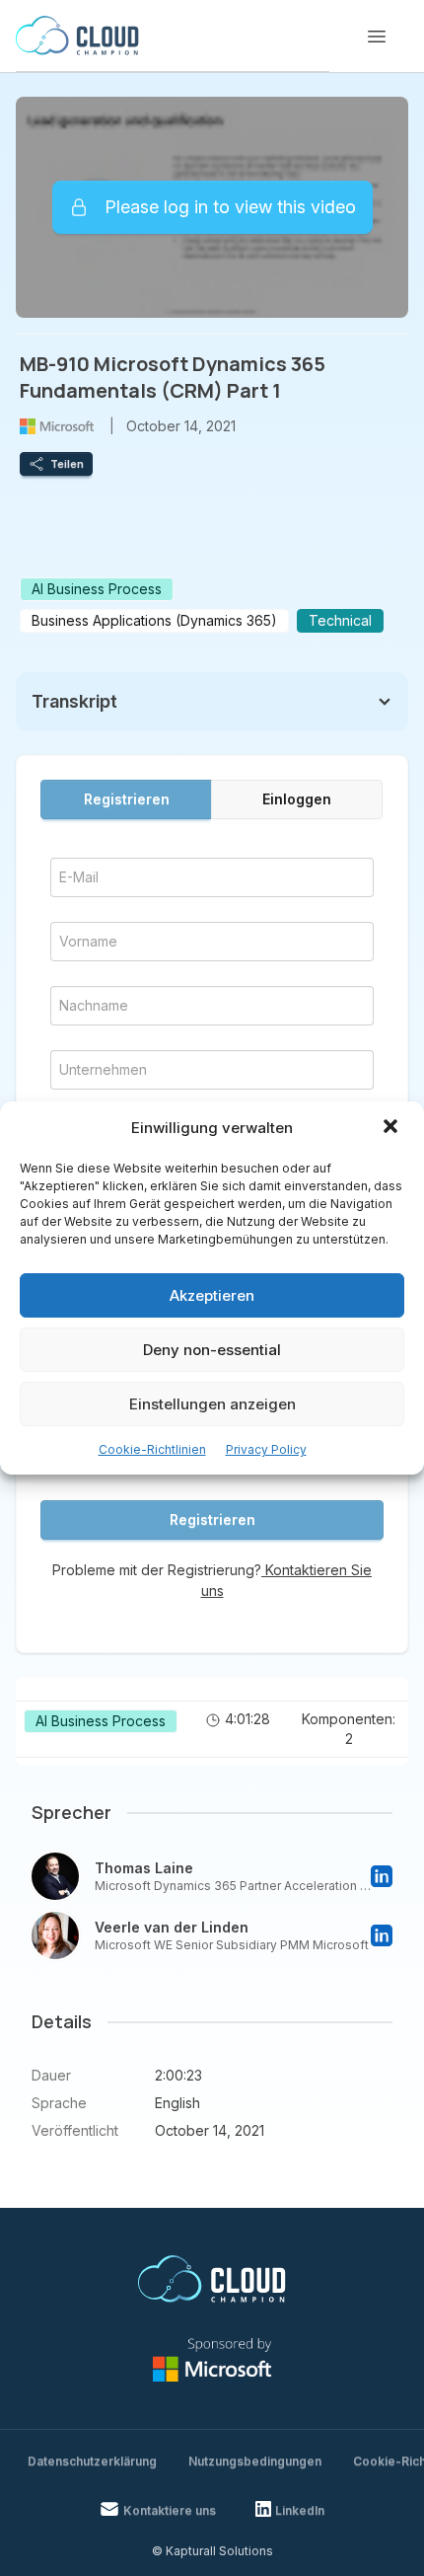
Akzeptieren (212, 1295)
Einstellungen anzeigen (212, 1404)
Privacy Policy (266, 1449)
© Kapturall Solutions (212, 2551)
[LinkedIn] (382, 1876)
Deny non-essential (212, 1350)
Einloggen (297, 799)
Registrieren (127, 799)
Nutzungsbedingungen (255, 2461)
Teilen (67, 464)
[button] (392, 1128)
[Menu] (377, 37)
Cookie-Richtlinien (152, 1449)
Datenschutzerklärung (92, 2461)
